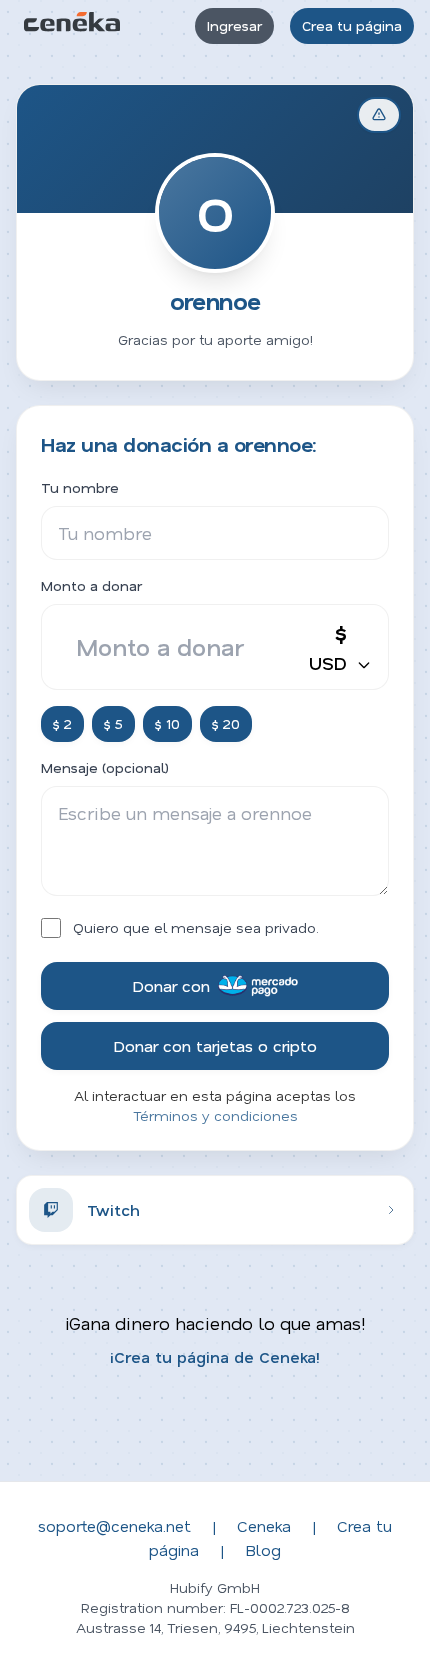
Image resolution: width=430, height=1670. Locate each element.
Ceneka (264, 1525)
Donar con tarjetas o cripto (215, 1045)
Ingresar (234, 25)
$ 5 (113, 723)
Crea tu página (352, 25)
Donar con (171, 985)
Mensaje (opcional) (105, 767)
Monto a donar (91, 585)
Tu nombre (80, 487)
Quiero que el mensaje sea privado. (196, 927)
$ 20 (226, 723)
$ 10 (167, 723)
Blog (263, 1549)
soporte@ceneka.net (114, 1525)
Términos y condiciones (215, 1115)
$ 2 (62, 723)
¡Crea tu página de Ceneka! (215, 1356)
